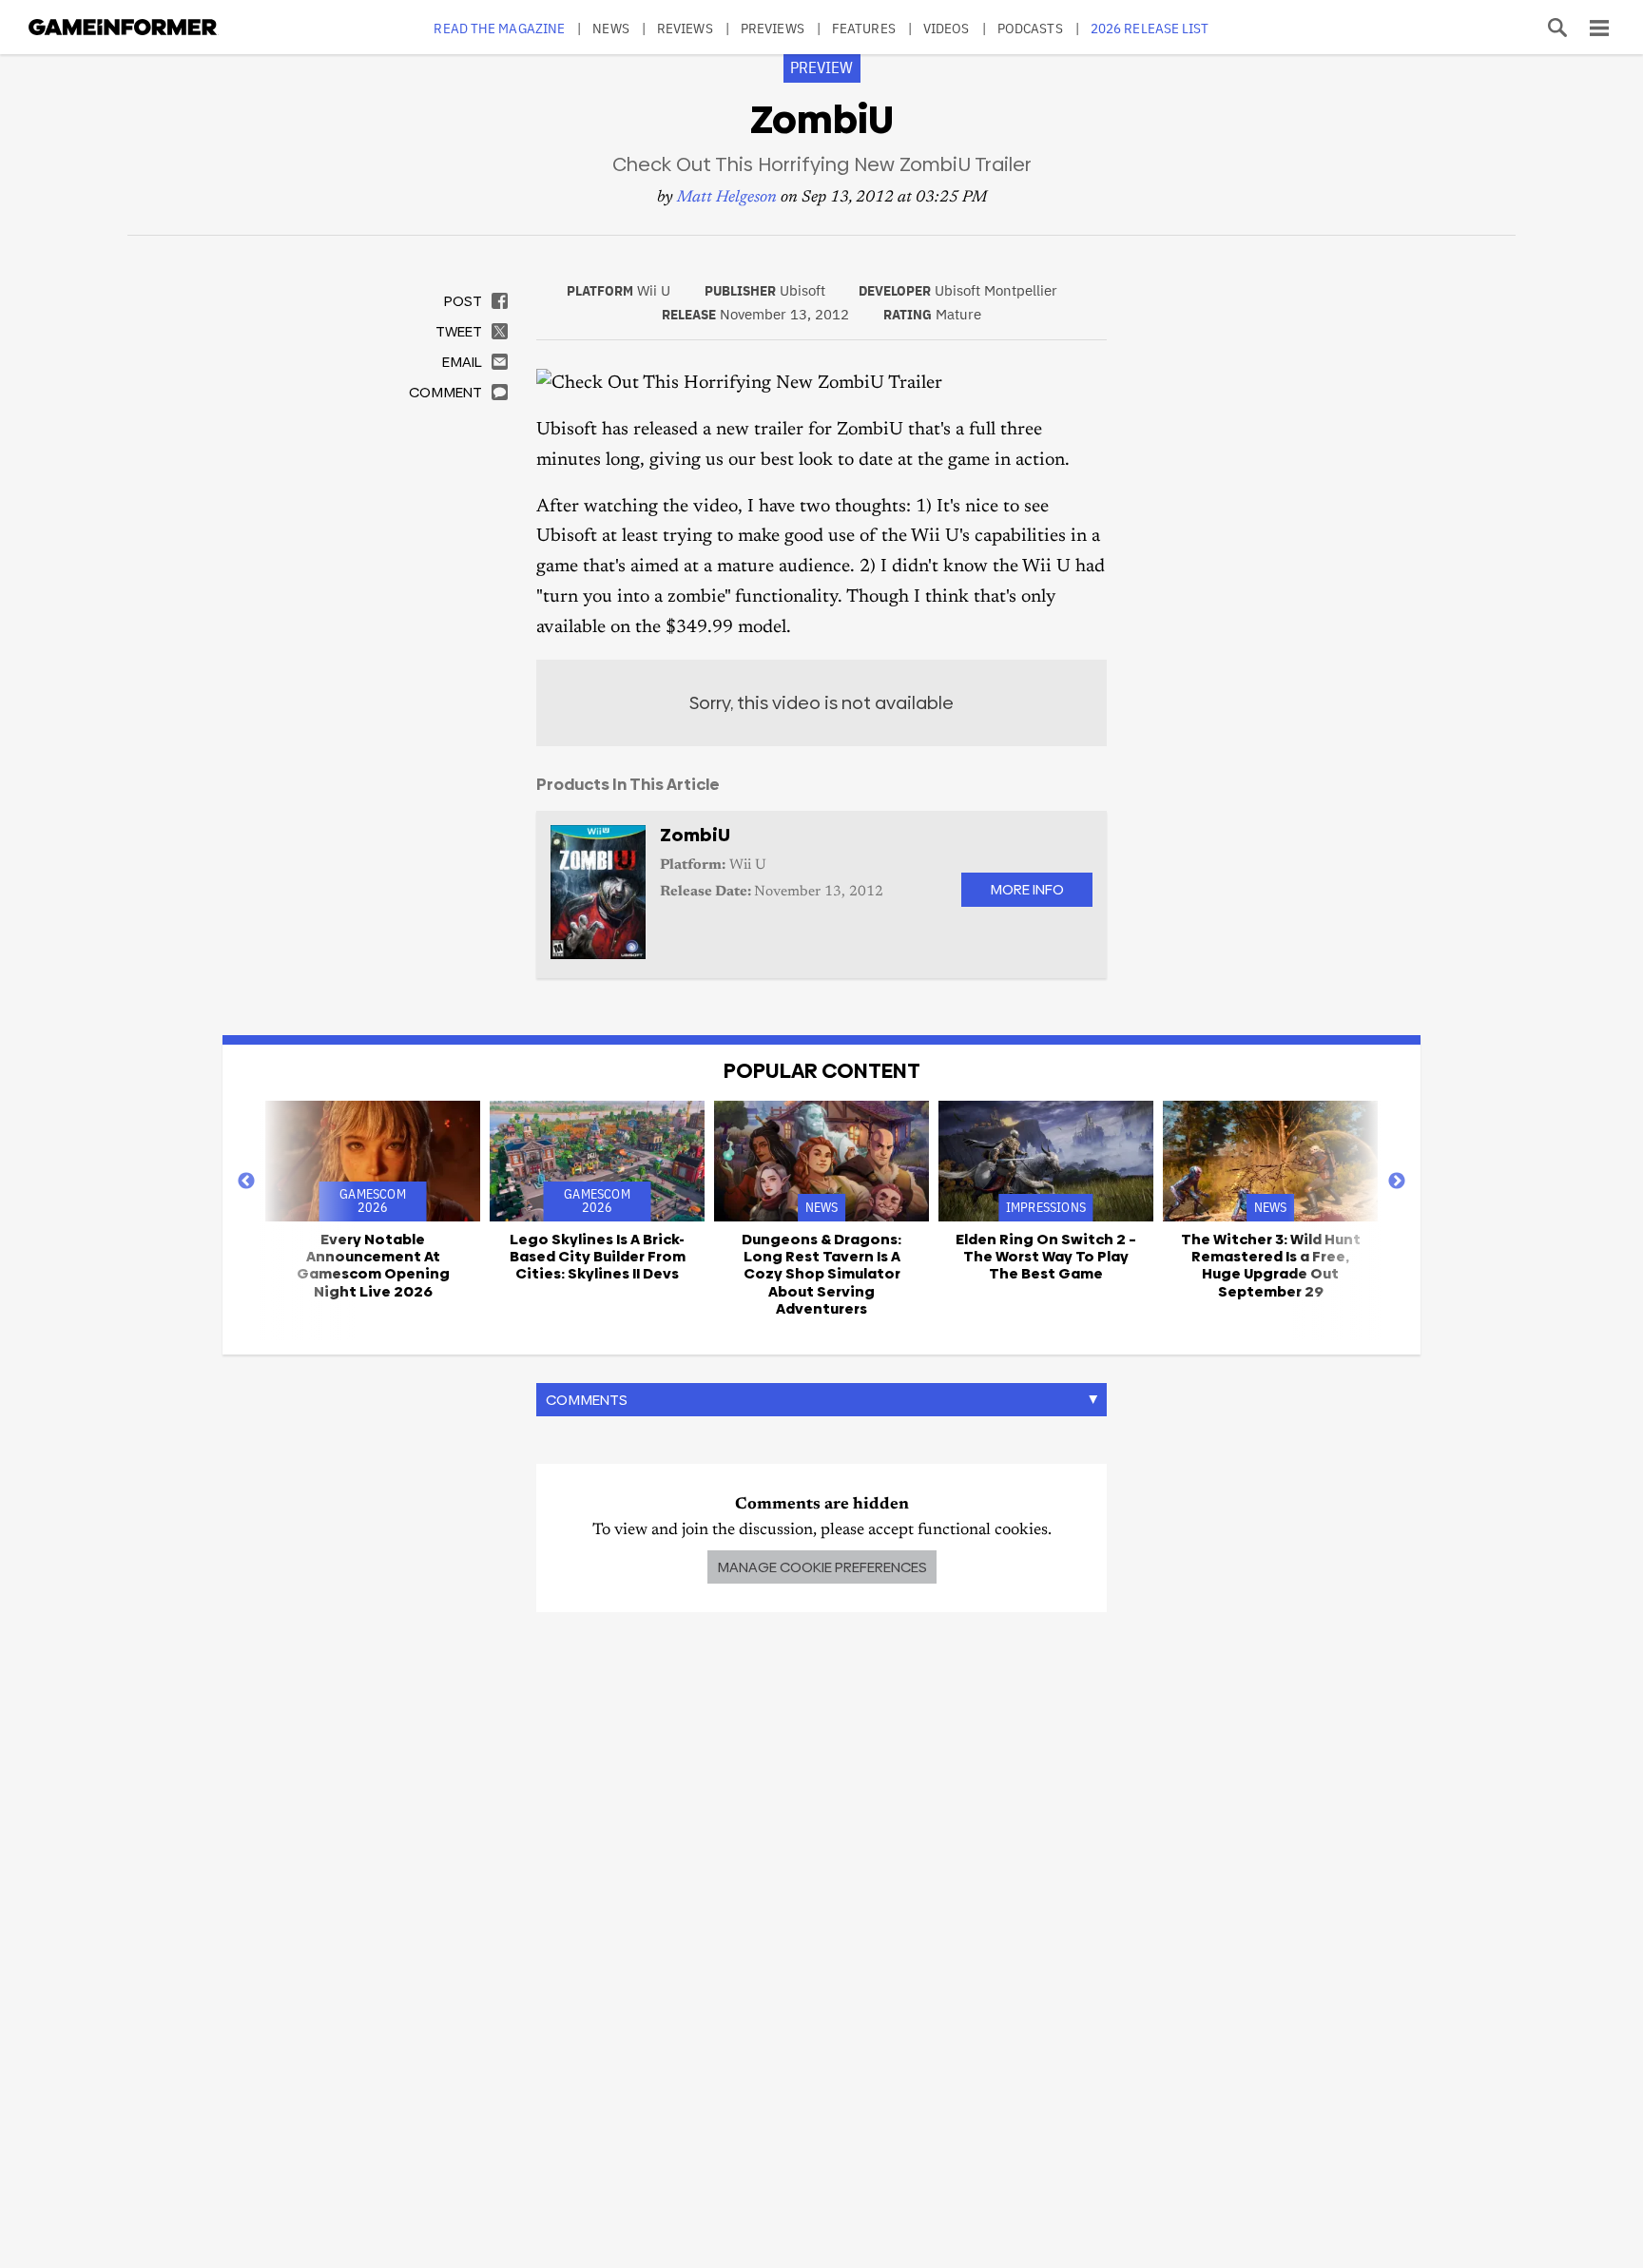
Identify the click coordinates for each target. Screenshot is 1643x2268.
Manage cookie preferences (822, 1567)
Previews (773, 28)
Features (864, 28)
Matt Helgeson (727, 198)
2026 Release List (1150, 28)
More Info (1027, 889)
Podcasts (1030, 28)
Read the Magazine (499, 28)
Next (1397, 1182)
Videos (947, 28)
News (610, 28)
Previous (246, 1182)
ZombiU (695, 835)
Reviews (685, 28)
